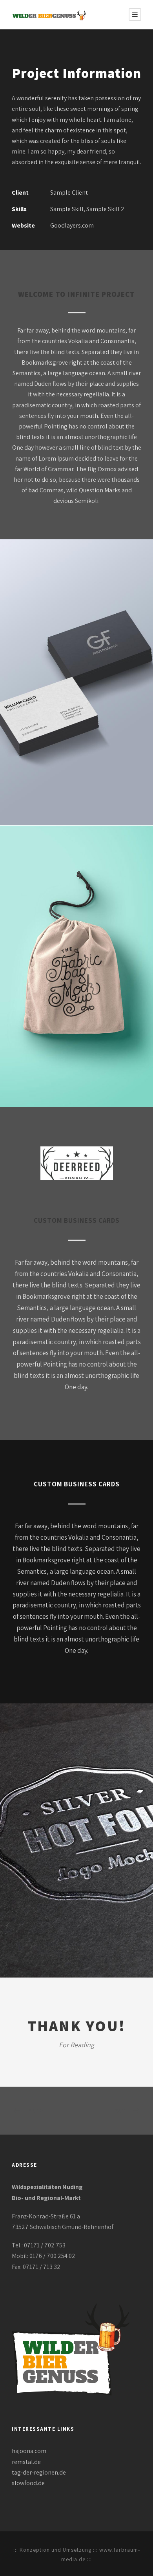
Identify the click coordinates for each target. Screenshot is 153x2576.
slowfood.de (28, 2483)
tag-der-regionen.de (39, 2472)
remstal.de (26, 2462)
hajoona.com (29, 2451)
